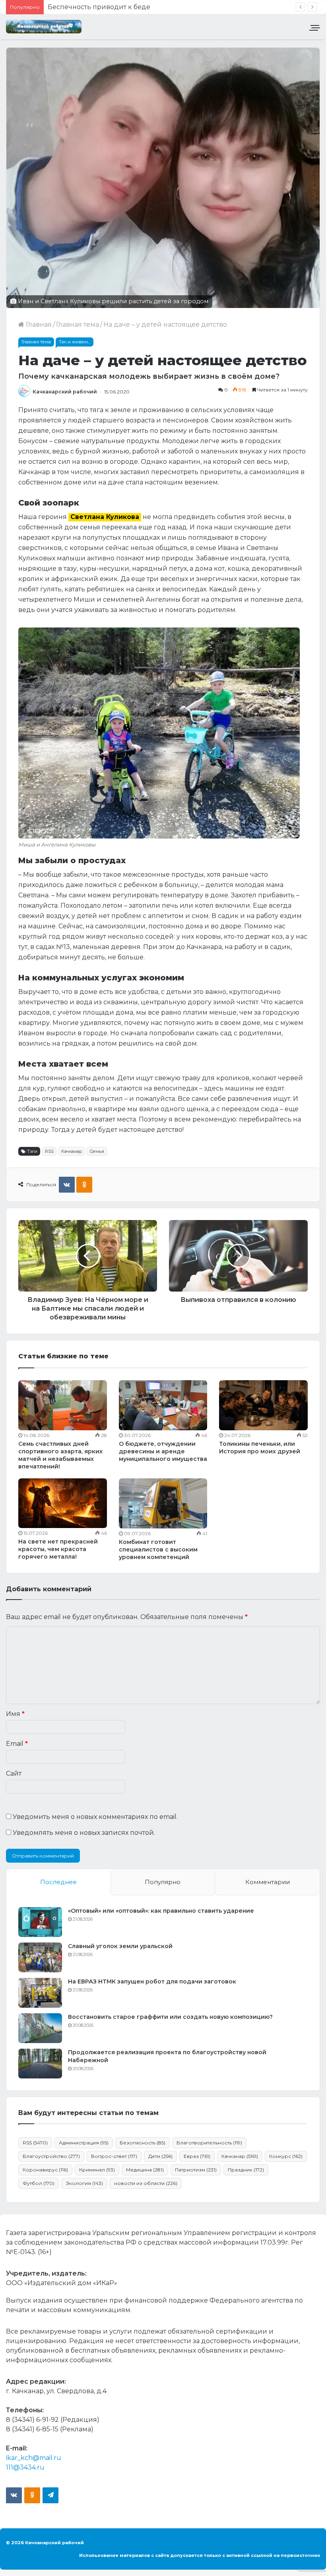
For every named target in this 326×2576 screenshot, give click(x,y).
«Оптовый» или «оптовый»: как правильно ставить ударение (161, 1911)
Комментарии (268, 1882)
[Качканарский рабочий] (44, 27)
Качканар (72, 1151)
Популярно (163, 1882)
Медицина (145, 2170)
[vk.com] (14, 2495)
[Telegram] (50, 2495)
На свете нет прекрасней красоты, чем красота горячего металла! (58, 1549)
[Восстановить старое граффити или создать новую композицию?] (40, 2028)
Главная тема (78, 324)
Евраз (197, 2156)
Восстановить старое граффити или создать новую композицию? (170, 2017)
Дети (160, 2156)
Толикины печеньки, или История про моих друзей (260, 1448)
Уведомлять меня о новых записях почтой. (84, 1833)
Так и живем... (75, 342)
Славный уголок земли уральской (120, 1946)
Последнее (58, 1882)
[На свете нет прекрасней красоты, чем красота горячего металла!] (63, 1503)
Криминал (97, 2170)
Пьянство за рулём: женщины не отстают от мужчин (134, 7)
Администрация (84, 2143)
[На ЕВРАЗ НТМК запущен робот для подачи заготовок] (40, 1993)
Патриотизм (196, 2170)
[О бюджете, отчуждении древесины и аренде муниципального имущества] (163, 1405)
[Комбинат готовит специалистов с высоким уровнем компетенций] (163, 1503)
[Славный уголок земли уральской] (40, 1957)
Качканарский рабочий (65, 392)
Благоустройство (51, 2156)
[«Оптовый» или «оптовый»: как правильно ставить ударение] (40, 1922)
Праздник (246, 2170)
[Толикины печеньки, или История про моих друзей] (263, 1405)
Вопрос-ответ (114, 2156)
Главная (38, 324)
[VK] (67, 1185)
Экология (84, 2183)
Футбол (39, 2183)
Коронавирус (45, 2170)
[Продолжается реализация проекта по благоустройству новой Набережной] (40, 2064)
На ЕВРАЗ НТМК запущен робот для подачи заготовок (152, 1981)
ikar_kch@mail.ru (34, 2458)
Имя (15, 1714)
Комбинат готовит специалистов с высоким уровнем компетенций (158, 1549)
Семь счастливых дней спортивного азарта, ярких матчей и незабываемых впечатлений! (60, 1455)
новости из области (146, 2183)
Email (17, 1744)
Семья (97, 1151)
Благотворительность (209, 2143)
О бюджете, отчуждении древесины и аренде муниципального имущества (163, 1451)
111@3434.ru (25, 2467)
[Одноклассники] (84, 1185)
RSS (49, 1151)
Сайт (14, 1773)
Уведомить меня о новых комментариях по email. (95, 1817)
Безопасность (143, 2143)
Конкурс (286, 2156)
